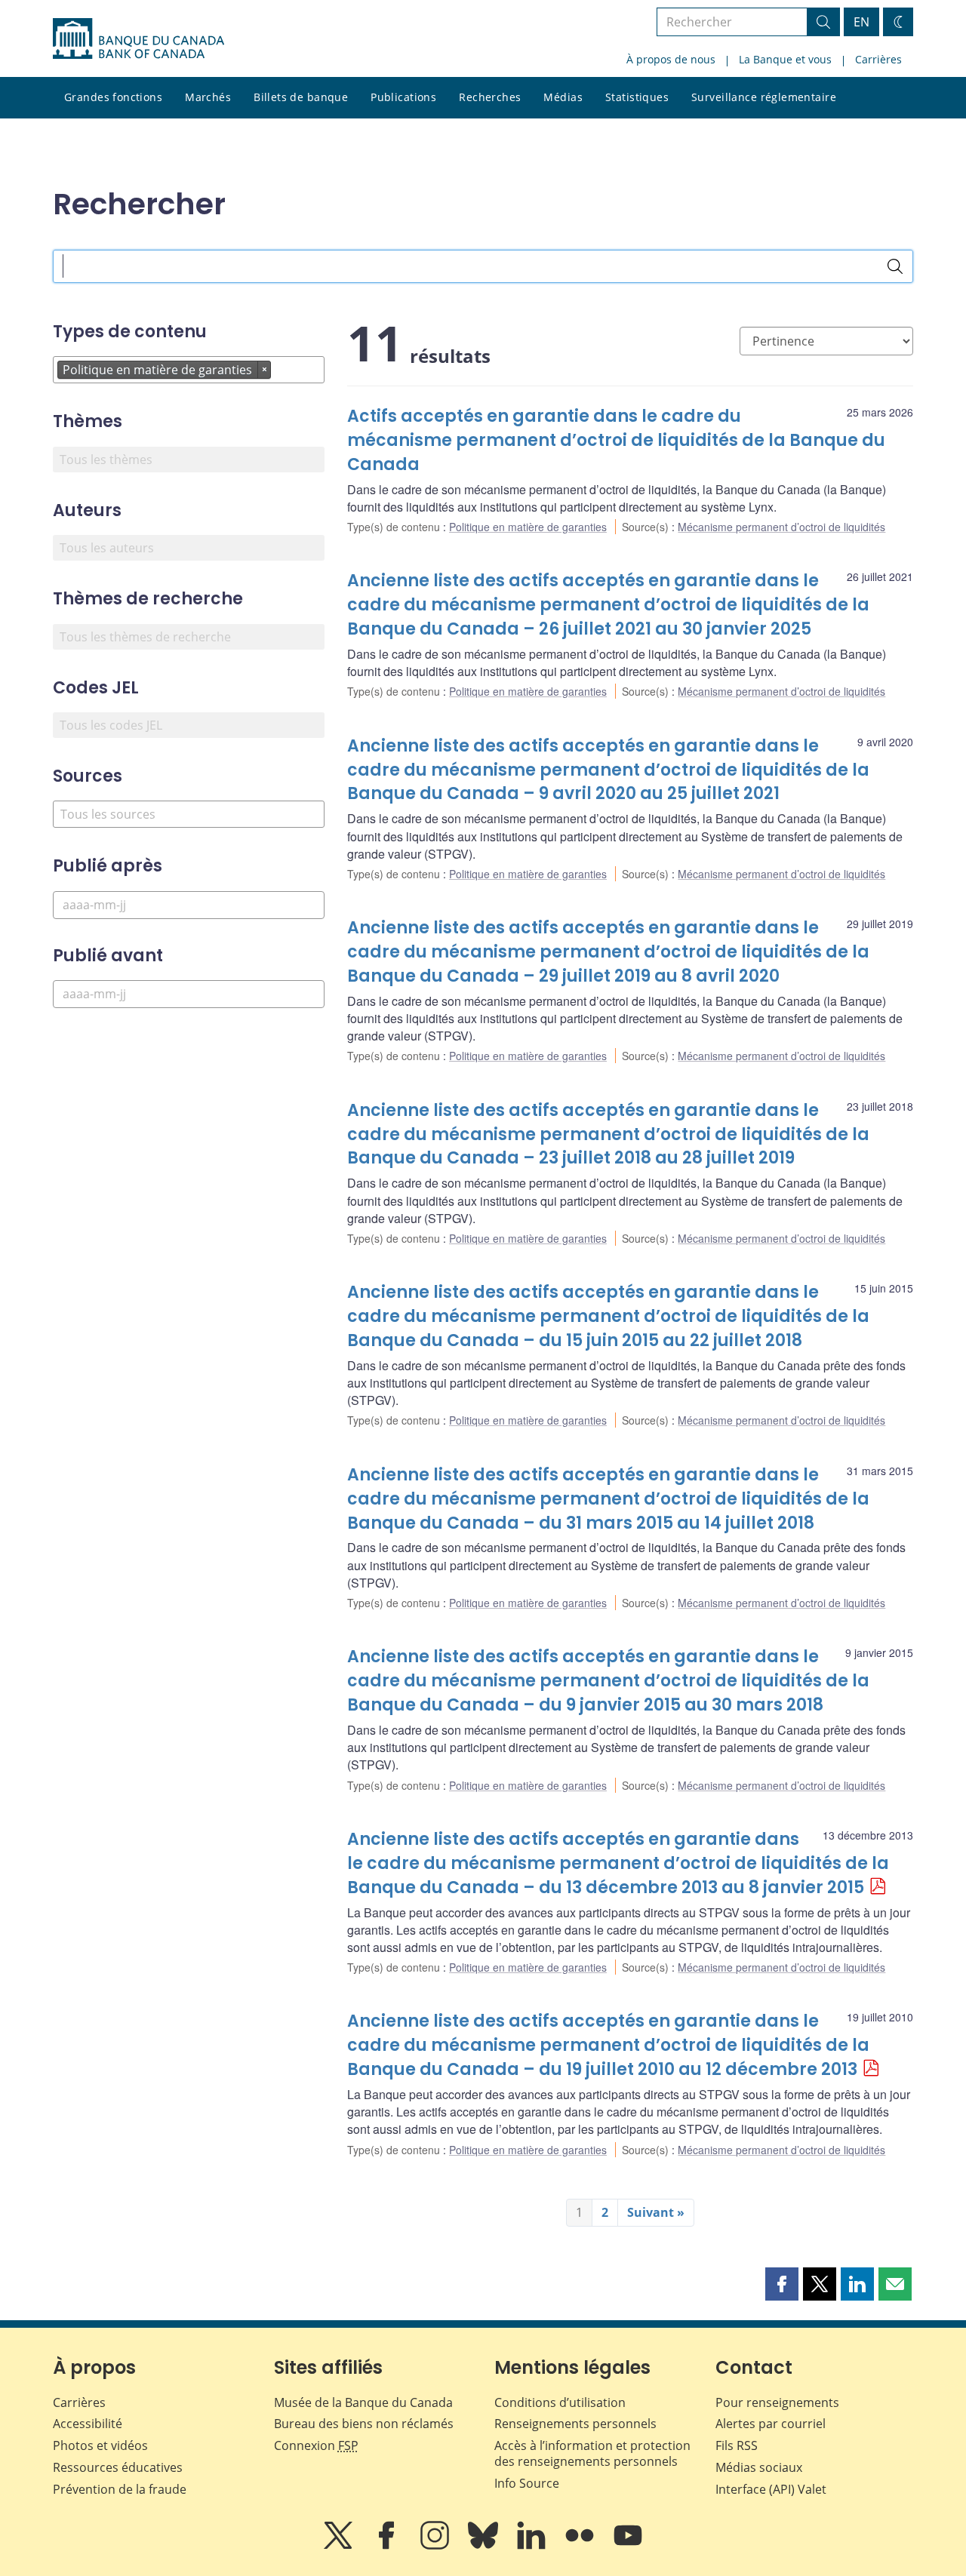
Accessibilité (88, 2424)
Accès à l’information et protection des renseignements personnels (592, 2453)
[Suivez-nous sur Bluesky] (485, 2546)
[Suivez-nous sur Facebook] (388, 2546)
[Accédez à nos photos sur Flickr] (581, 2546)
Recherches (490, 97)
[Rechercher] (895, 266)
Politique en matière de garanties (528, 527)
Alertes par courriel (771, 2424)
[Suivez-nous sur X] (340, 2546)
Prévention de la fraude (120, 2489)
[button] (782, 2284)
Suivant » (656, 2212)
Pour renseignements (777, 2402)
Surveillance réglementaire (764, 97)
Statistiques (637, 97)
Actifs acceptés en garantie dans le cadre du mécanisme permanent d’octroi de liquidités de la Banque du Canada (616, 440)
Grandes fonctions (113, 97)
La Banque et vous (785, 59)
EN (861, 22)
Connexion (316, 2445)
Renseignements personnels (575, 2424)
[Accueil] (138, 38)
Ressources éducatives (118, 2467)
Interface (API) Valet (771, 2489)
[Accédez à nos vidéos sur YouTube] (628, 2546)
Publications (403, 97)
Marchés (208, 97)
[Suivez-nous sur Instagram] (436, 2546)
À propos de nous (671, 59)
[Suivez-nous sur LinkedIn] (533, 2546)
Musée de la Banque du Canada (363, 2402)
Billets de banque (301, 97)
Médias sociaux (759, 2467)
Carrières (878, 59)
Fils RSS (737, 2445)
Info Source (527, 2483)
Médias (563, 97)
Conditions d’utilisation (560, 2402)
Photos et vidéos (100, 2445)
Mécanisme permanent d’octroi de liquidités (781, 527)
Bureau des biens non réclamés (364, 2424)
